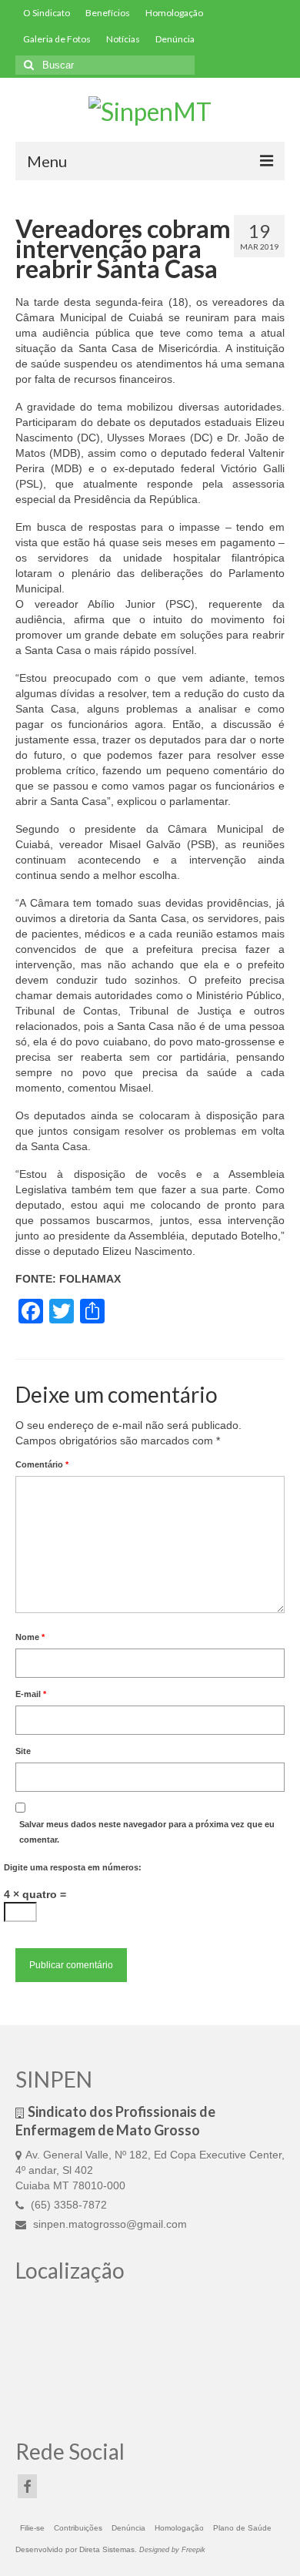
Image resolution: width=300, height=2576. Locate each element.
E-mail (31, 1694)
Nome (30, 1637)
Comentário (42, 1464)
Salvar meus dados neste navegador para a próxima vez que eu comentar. (147, 1832)
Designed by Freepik (172, 2550)
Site (23, 1751)
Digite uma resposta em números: (73, 1867)
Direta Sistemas (107, 2549)
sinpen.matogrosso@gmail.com (108, 2224)
